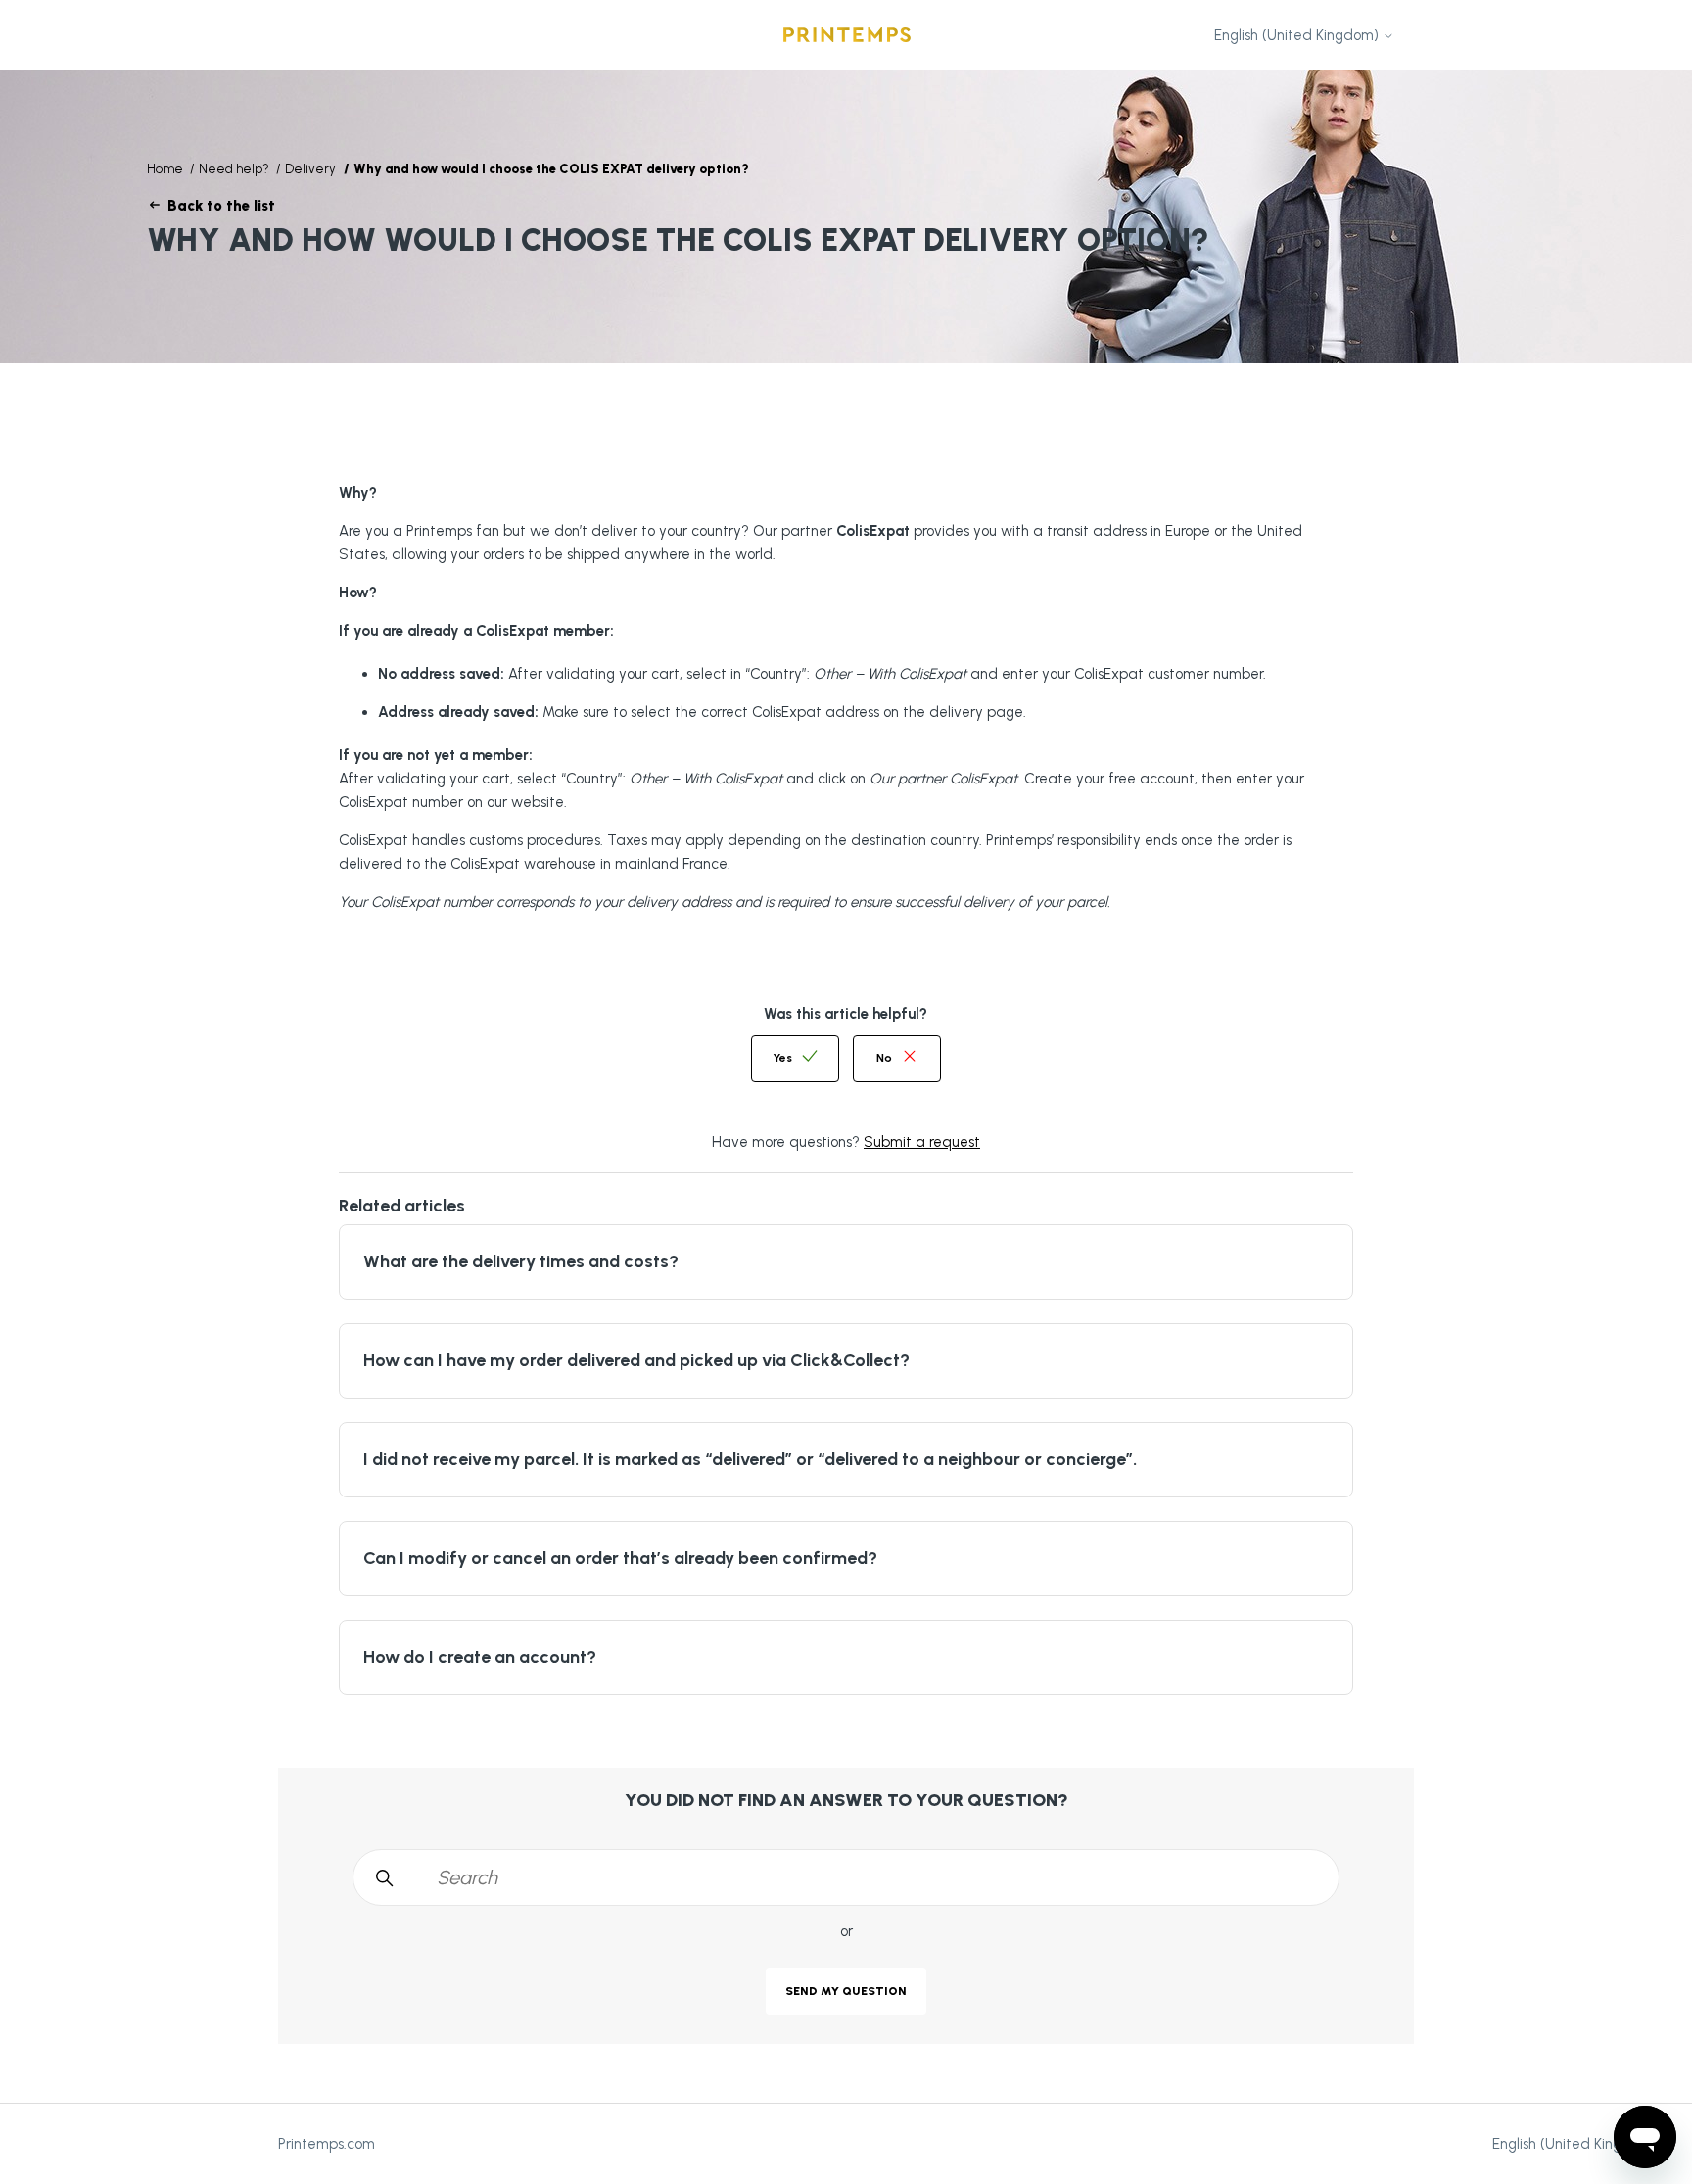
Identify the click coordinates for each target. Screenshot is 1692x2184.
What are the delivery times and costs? (521, 1261)
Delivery (310, 169)
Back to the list (221, 206)
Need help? (235, 169)
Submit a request (922, 1142)
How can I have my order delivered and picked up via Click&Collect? (636, 1360)
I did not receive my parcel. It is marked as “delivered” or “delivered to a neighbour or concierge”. (750, 1459)
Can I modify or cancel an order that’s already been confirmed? (620, 1558)
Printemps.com (327, 2144)
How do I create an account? (480, 1657)
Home (165, 169)
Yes (782, 1058)
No (884, 1058)
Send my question (846, 1991)
